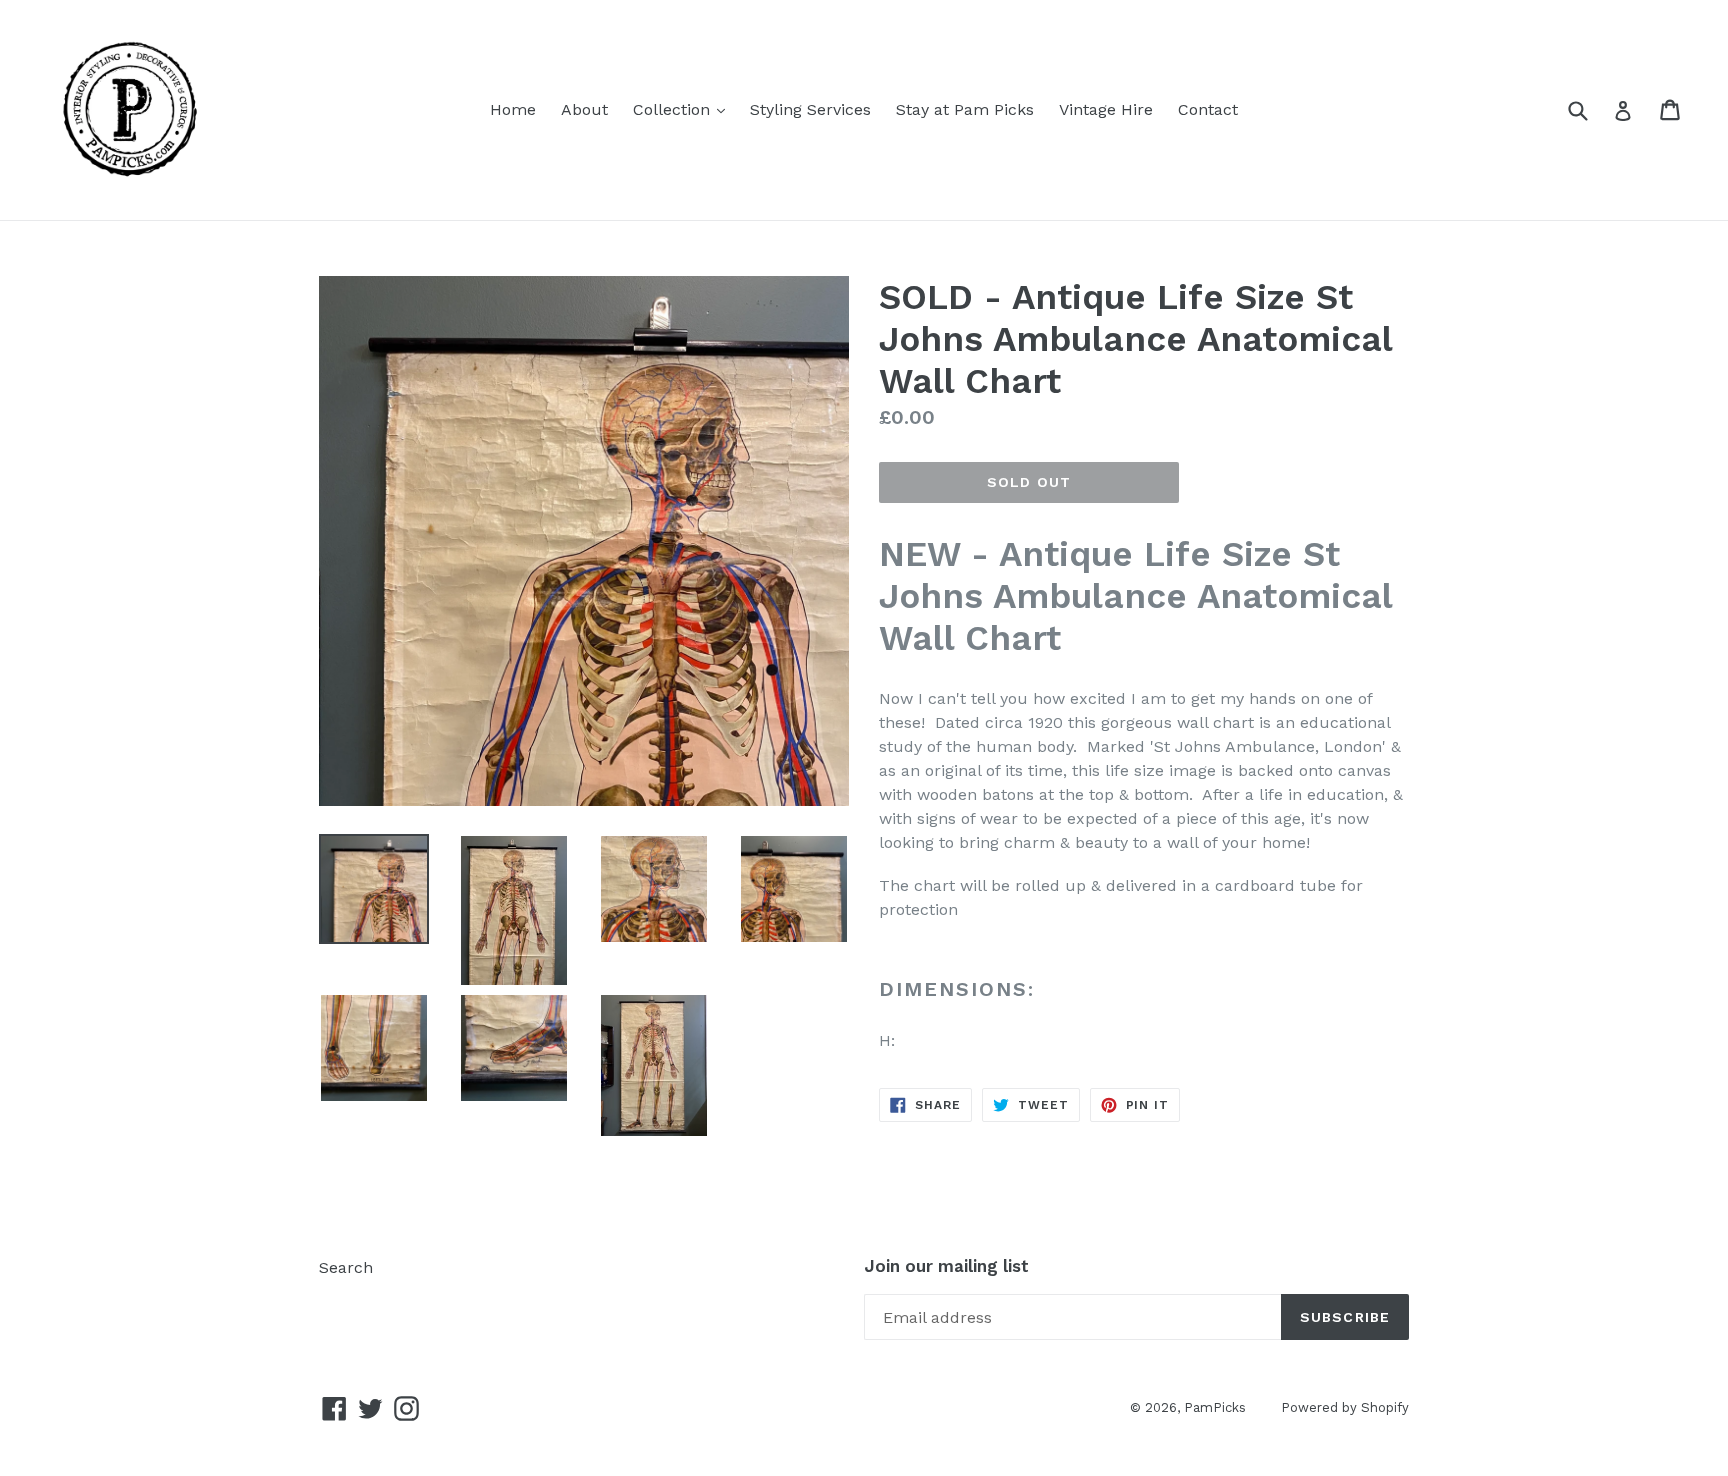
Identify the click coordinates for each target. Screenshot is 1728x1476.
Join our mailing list (946, 1266)
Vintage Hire (1106, 109)
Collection (684, 109)
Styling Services (810, 109)
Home (513, 109)
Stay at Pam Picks (965, 109)
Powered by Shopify (1345, 1407)
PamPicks (1215, 1407)
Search (346, 1267)
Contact (1208, 109)
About (584, 109)
